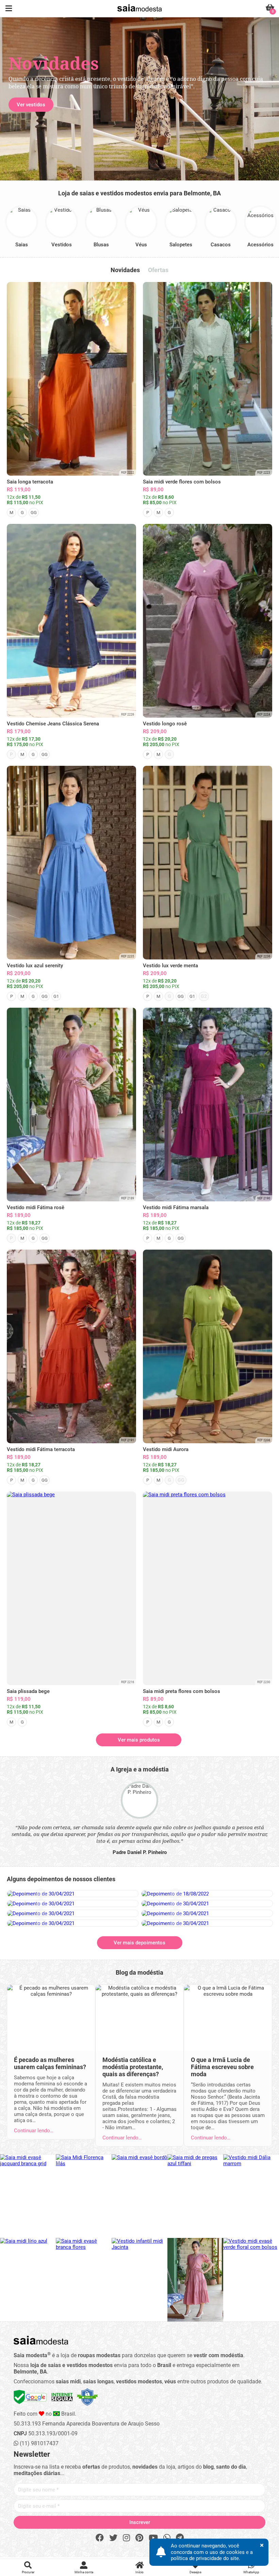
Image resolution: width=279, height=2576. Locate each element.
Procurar (28, 2572)
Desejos (195, 2572)
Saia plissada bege (28, 1691)
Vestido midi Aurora (166, 1449)
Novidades (125, 270)
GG (34, 513)
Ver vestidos (31, 105)
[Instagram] (126, 2538)
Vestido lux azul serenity (35, 966)
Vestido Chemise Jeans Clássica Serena (53, 724)
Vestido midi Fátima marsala (176, 1207)
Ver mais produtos (139, 1740)
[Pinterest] (139, 2538)
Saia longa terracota (30, 482)
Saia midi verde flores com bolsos (182, 482)
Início (139, 2572)
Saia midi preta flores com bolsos (182, 1691)
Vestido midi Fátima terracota (41, 1449)
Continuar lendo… (34, 2131)
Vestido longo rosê (165, 724)
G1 (56, 996)
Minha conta (84, 2572)
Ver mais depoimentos (139, 1943)
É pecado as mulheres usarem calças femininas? (50, 2063)
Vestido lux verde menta (170, 966)
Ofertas (158, 270)
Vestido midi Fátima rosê (36, 1207)
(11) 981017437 (38, 2443)
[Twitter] (113, 2538)
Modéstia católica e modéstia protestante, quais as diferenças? (133, 2067)
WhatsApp (251, 2572)
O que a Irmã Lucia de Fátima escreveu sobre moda (222, 2067)
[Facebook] (100, 2538)
